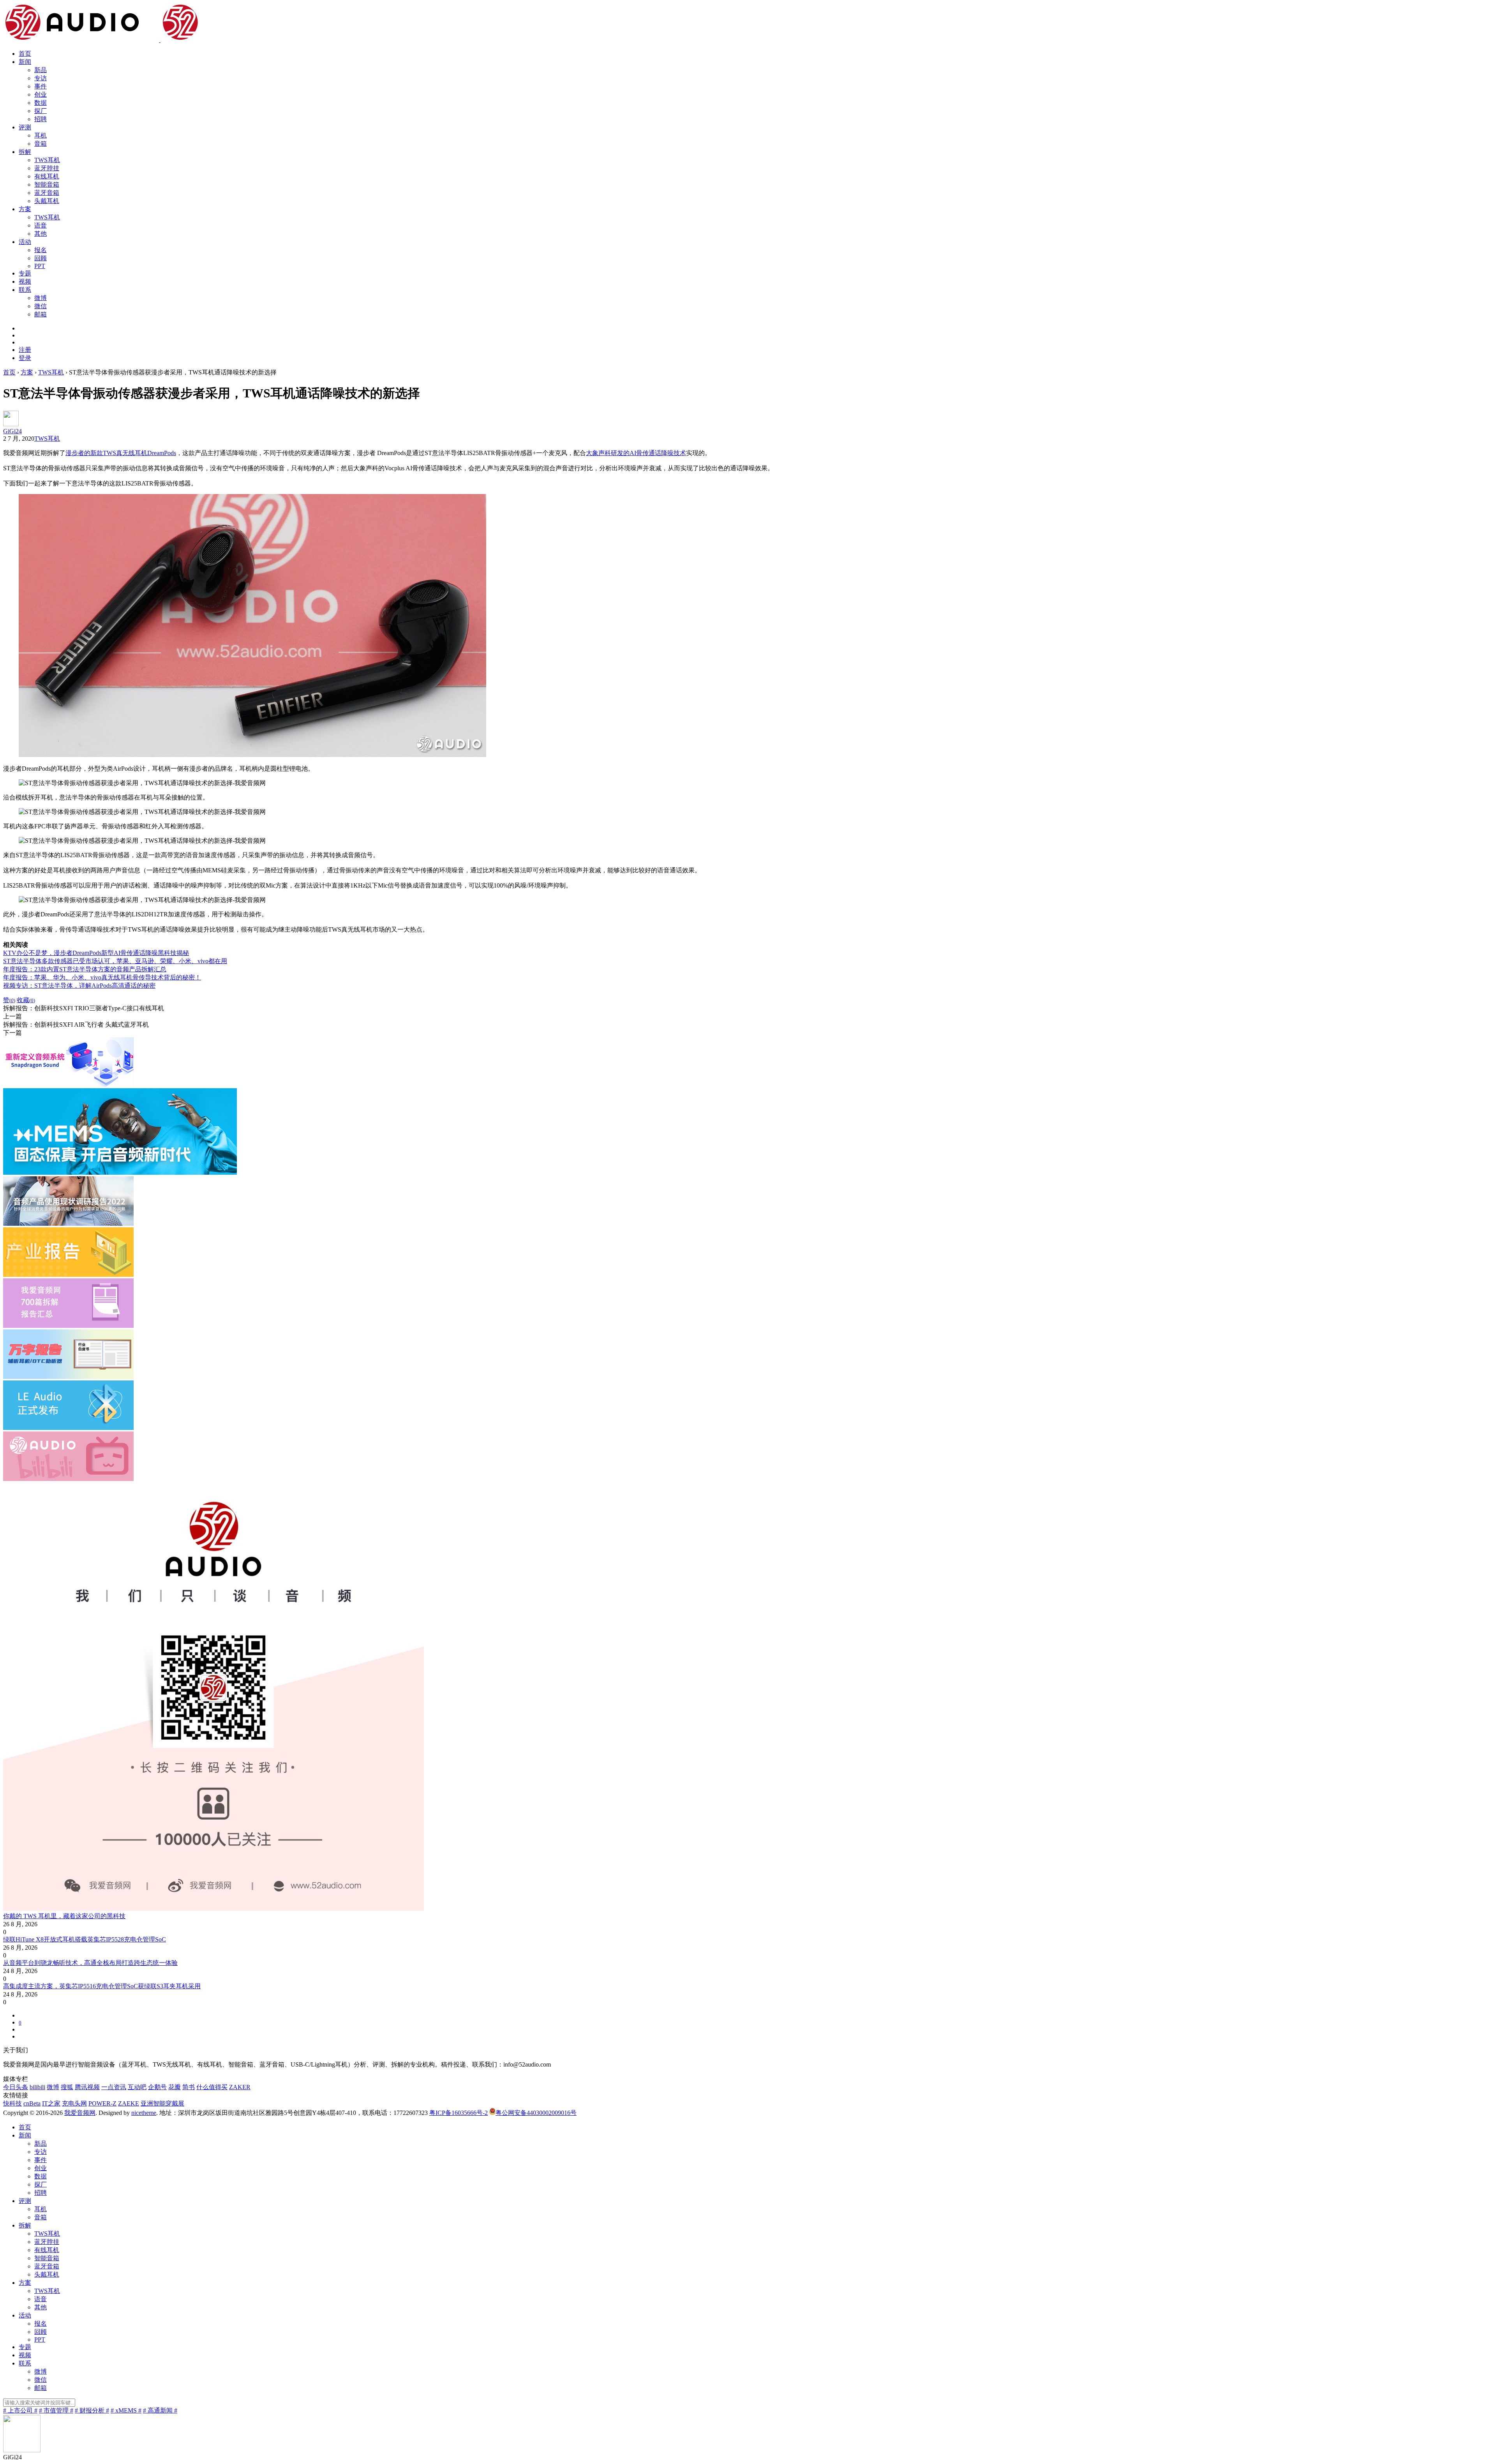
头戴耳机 (47, 201)
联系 (25, 290)
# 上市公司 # (20, 2410)
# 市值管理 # (56, 2410)
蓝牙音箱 (47, 193)
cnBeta (32, 2103)
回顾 (41, 258)
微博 (41, 298)
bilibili (37, 2087)
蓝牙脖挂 (47, 168)
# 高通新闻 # (160, 2410)
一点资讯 (114, 2087)
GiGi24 (12, 431)
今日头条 (16, 2087)
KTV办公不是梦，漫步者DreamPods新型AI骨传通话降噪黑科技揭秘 (96, 953)
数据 (41, 103)
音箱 (41, 144)
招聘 (41, 119)
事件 (41, 86)
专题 (25, 273)
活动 (25, 242)
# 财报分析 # (92, 2410)
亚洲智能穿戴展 (162, 2103)
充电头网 (74, 2103)
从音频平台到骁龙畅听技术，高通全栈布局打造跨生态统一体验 (90, 1963)
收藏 (26, 1000)
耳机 (41, 135)
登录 (25, 358)
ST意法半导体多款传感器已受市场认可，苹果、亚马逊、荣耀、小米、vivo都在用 (115, 961)
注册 (25, 350)
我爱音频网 (80, 2113)
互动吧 (137, 2087)
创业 (41, 94)
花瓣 (175, 2087)
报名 (41, 250)
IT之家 (51, 2103)
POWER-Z (102, 2103)
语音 (41, 225)
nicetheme (144, 2113)
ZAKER (240, 2087)
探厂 (41, 111)
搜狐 (67, 2087)
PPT (40, 266)
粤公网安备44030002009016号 (536, 2113)
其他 (41, 234)
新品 (41, 70)
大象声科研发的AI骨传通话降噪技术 (636, 453)
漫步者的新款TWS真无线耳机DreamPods (121, 453)
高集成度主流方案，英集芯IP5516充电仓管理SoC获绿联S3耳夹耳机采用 (102, 1986)
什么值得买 (212, 2087)
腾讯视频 (87, 2087)
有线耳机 (47, 176)
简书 (189, 2087)
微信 (41, 306)
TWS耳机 (47, 160)
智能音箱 (47, 184)
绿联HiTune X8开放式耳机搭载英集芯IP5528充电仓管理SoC (85, 1939)
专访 (41, 78)
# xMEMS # (126, 2410)
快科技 (12, 2103)
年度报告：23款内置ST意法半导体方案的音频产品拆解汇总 (85, 969)
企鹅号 (157, 2087)
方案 (25, 209)
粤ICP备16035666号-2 (459, 2113)
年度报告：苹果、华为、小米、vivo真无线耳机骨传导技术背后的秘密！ (102, 977)
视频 (25, 282)
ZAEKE (129, 2103)
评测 (25, 127)
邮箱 (41, 314)
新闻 (25, 62)
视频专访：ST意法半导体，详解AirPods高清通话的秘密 (79, 986)
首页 (25, 54)
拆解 (25, 152)
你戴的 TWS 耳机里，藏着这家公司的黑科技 (64, 1916)
